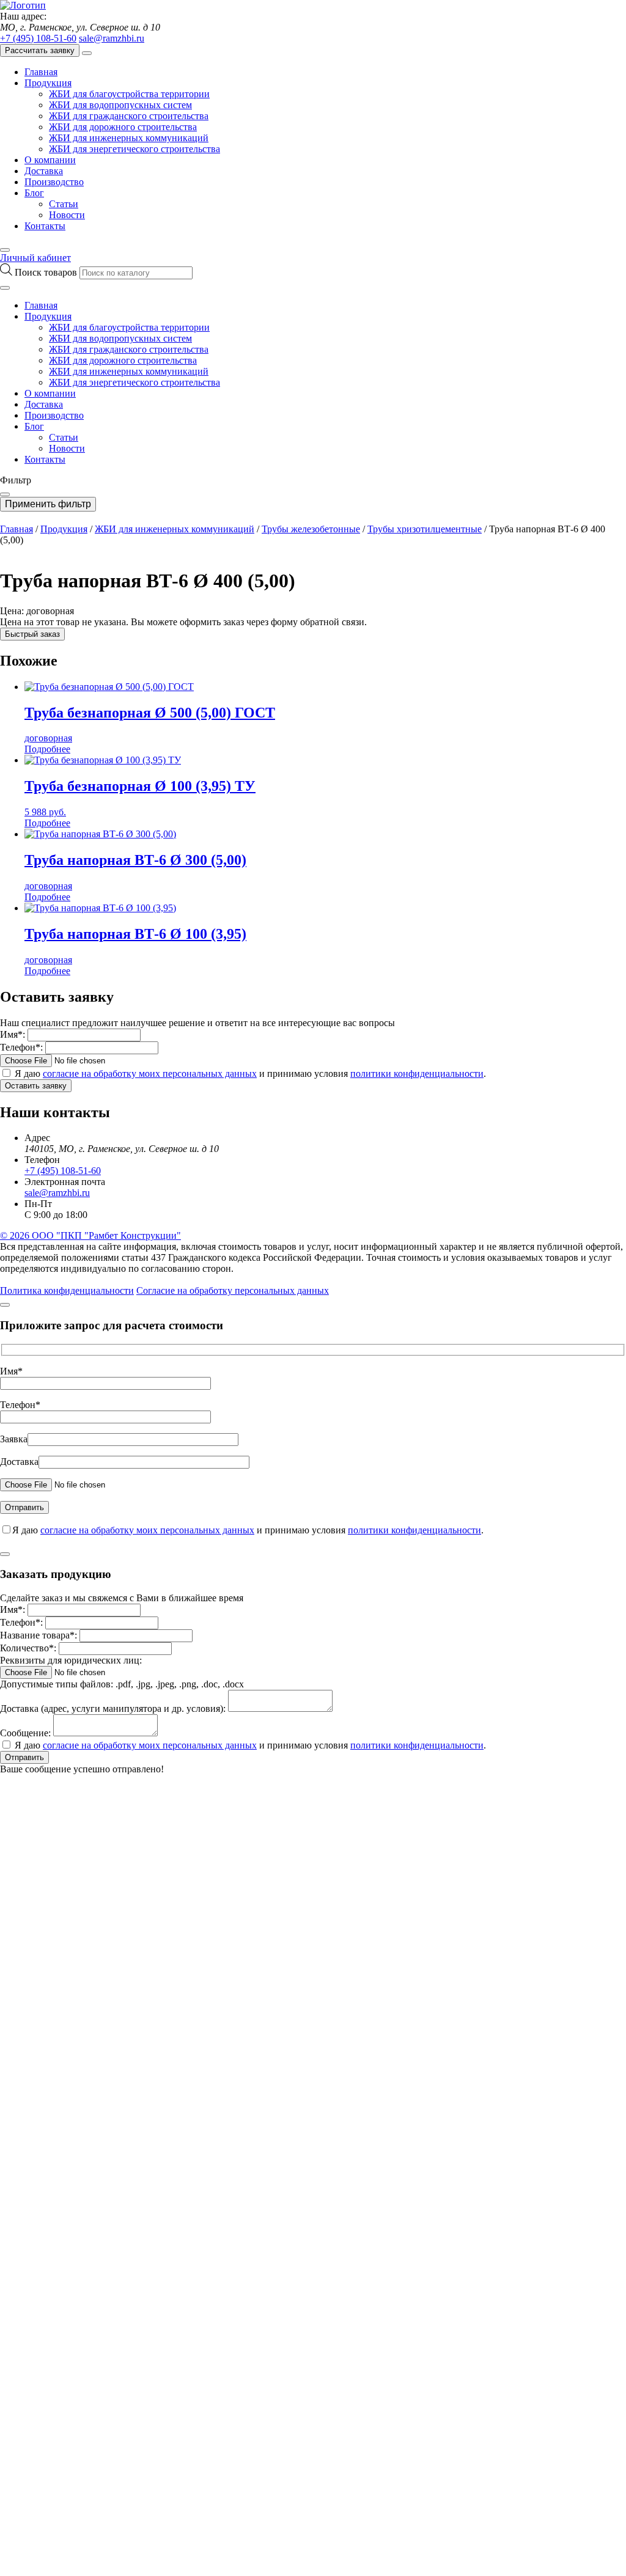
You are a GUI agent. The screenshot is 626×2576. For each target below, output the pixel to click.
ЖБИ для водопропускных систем (120, 105)
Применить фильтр (48, 504)
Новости (67, 215)
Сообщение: (25, 1733)
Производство (54, 182)
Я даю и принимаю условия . (250, 1073)
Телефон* (20, 1405)
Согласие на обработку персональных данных (233, 1290)
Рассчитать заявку (40, 50)
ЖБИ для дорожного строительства (123, 127)
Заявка (14, 1439)
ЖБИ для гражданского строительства (129, 116)
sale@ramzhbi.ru (112, 38)
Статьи (64, 204)
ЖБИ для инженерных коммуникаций (129, 138)
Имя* (11, 1371)
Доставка (44, 171)
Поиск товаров (47, 272)
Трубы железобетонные (311, 529)
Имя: (13, 1034)
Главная (41, 72)
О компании (50, 160)
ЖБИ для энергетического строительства (134, 149)
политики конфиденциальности (417, 1073)
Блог (34, 193)
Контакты (45, 226)
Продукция (48, 83)
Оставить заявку (36, 1086)
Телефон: (21, 1047)
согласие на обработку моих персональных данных (150, 1073)
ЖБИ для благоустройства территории (129, 94)
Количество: (28, 1648)
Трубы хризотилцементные (425, 529)
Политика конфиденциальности (67, 1290)
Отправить (24, 1757)
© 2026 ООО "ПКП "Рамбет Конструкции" (90, 1235)
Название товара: (39, 1635)
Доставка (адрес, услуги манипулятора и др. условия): (113, 1708)
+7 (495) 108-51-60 (38, 38)
